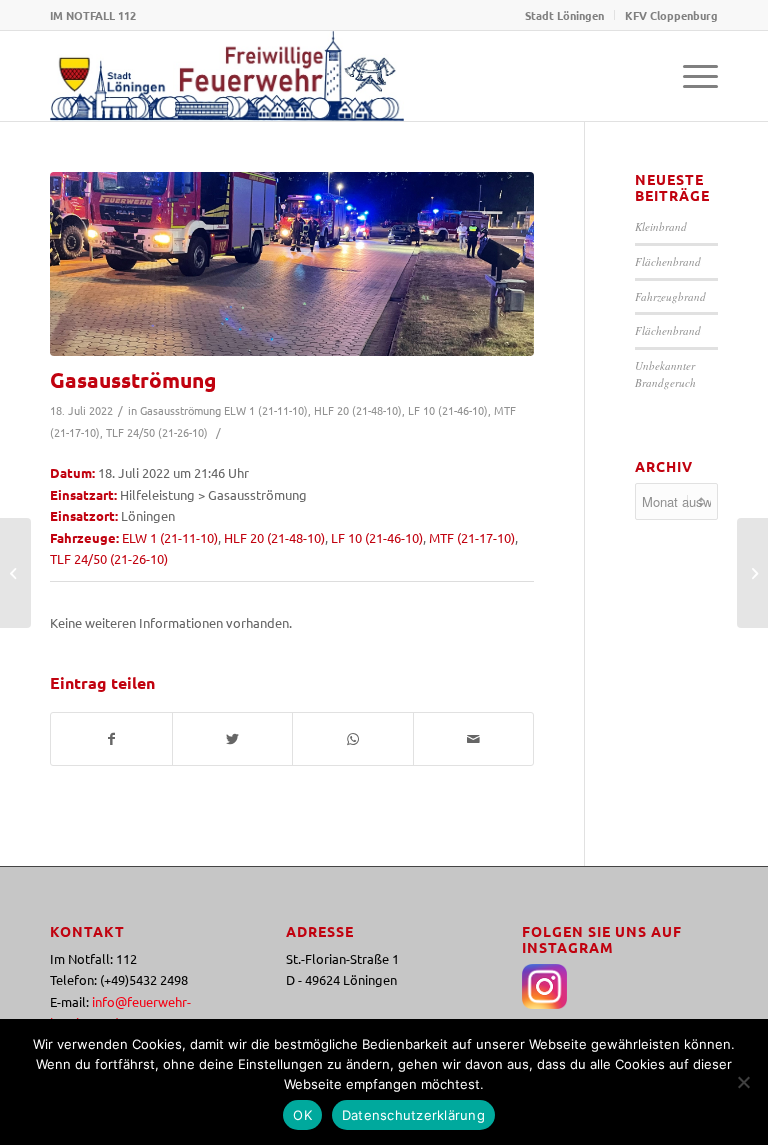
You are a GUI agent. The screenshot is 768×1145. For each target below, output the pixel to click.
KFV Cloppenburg (671, 15)
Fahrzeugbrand (670, 296)
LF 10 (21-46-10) (448, 410)
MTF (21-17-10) (472, 537)
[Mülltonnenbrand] (15, 573)
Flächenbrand (668, 261)
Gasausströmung (133, 379)
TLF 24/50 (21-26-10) (157, 432)
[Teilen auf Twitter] (233, 739)
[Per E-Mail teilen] (474, 739)
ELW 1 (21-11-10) (266, 410)
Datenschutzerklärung (413, 1115)
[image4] (292, 264)
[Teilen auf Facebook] (111, 739)
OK (302, 1115)
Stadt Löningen (564, 15)
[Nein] (743, 1082)
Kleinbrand (661, 226)
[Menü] (690, 76)
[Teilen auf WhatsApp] (353, 739)
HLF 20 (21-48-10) (358, 410)
